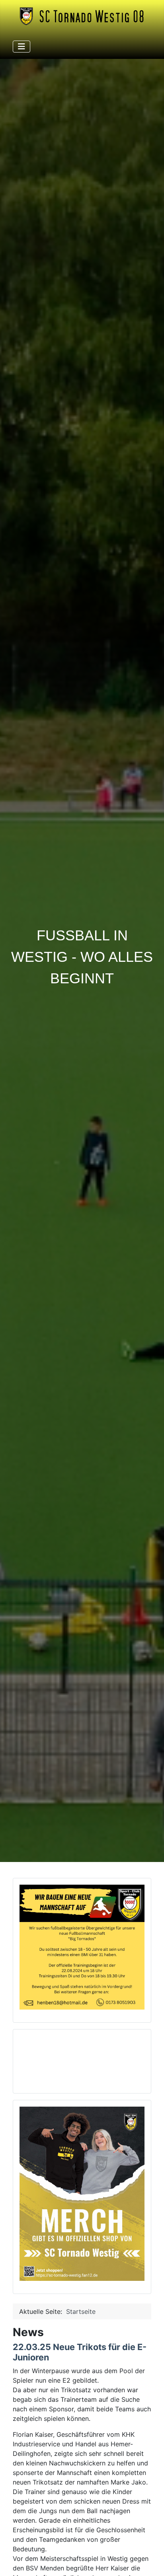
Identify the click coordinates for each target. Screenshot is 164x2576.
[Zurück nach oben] (150, 2561)
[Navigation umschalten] (21, 47)
